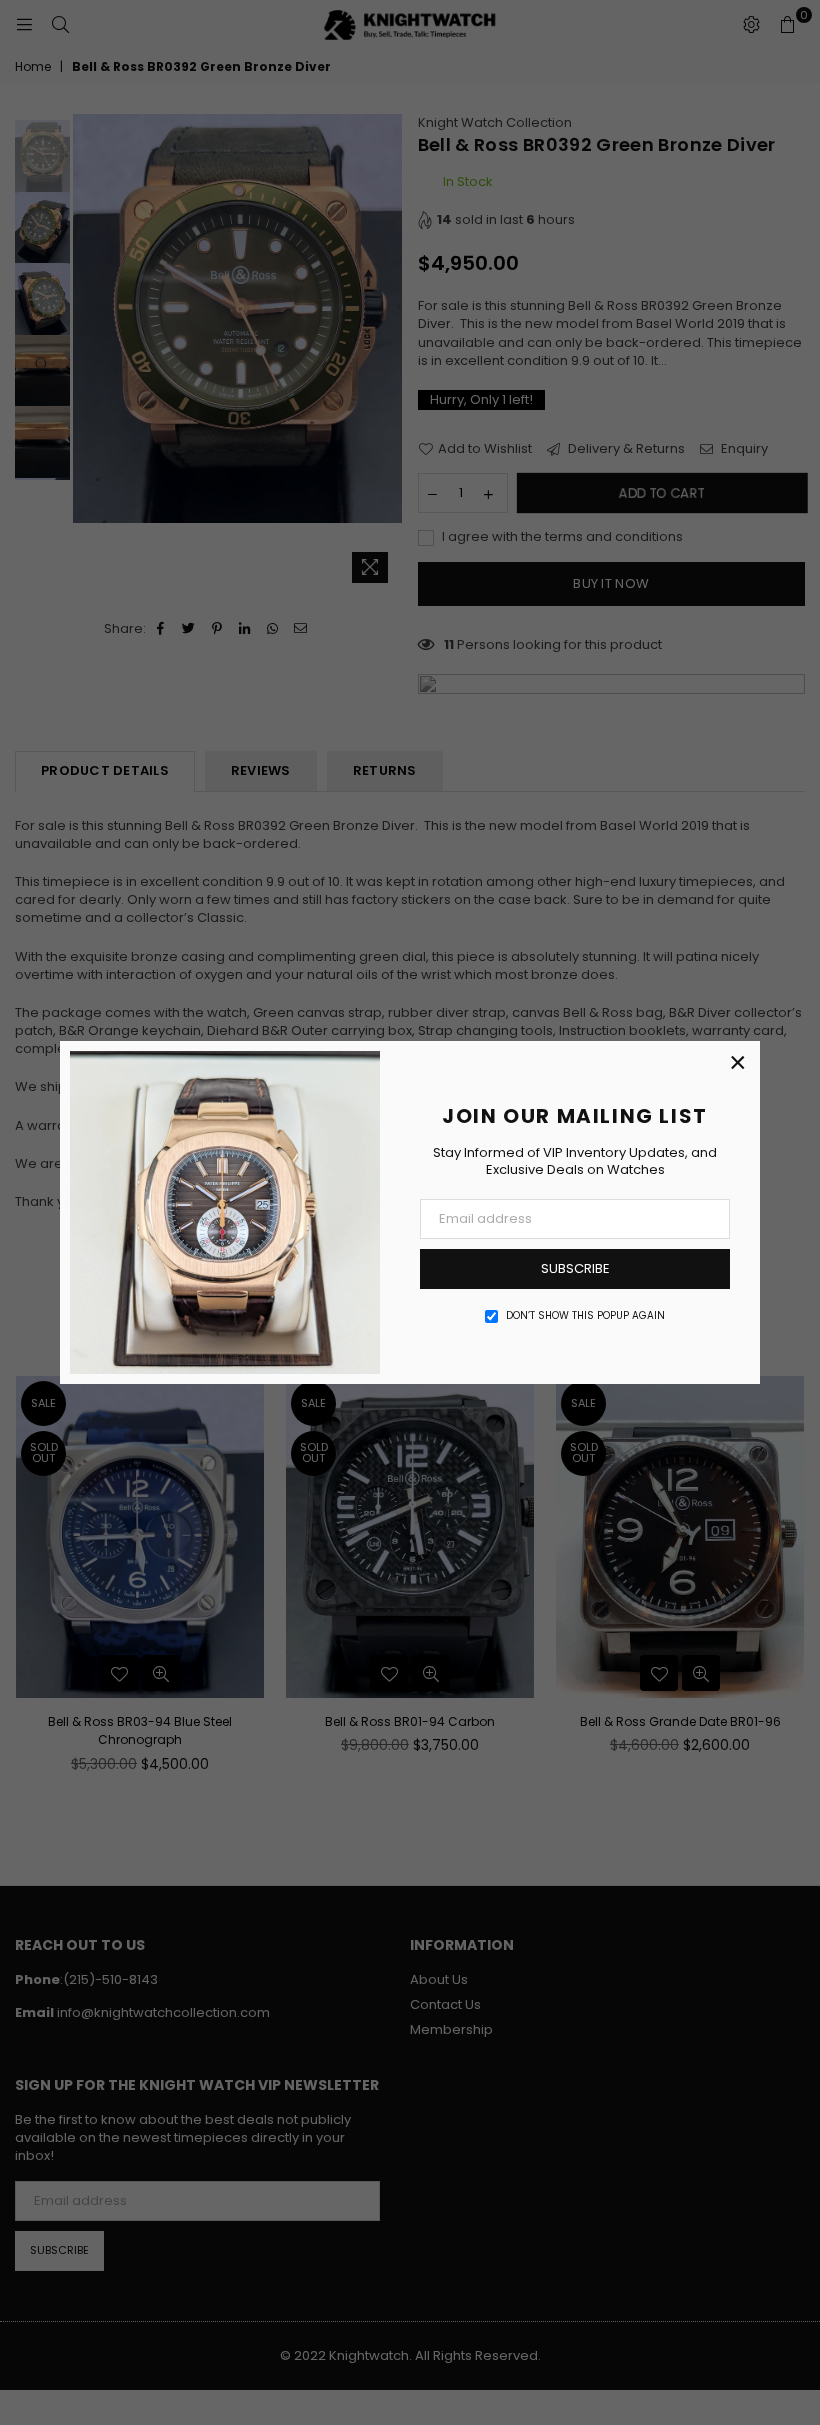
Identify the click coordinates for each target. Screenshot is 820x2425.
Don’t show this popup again (585, 1316)
